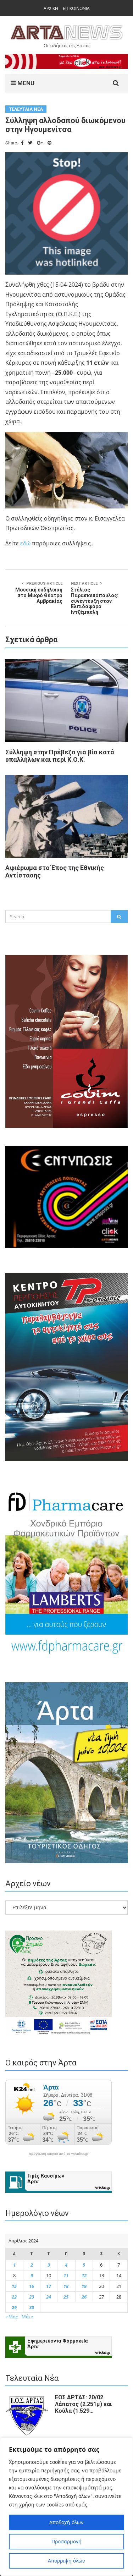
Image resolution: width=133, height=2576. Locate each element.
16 (32, 2286)
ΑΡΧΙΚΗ (51, 8)
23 (32, 2297)
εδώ (25, 543)
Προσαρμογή (66, 2541)
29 (14, 2307)
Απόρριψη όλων (66, 2561)
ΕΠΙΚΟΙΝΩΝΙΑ (76, 8)
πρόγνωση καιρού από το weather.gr (59, 2154)
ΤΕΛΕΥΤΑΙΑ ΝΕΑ (26, 109)
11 (66, 2275)
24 (49, 2297)
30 (32, 2307)
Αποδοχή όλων (66, 2522)
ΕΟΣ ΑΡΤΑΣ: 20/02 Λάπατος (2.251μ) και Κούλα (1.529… (83, 2404)
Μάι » (27, 2317)
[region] (66, 2507)
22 (14, 2297)
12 (84, 2275)
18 (66, 2286)
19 (84, 2286)
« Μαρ (12, 2317)
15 (14, 2286)
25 (66, 2297)
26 (84, 2297)
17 (49, 2286)
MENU (25, 83)
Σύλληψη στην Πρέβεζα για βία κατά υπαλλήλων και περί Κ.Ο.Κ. (60, 756)
